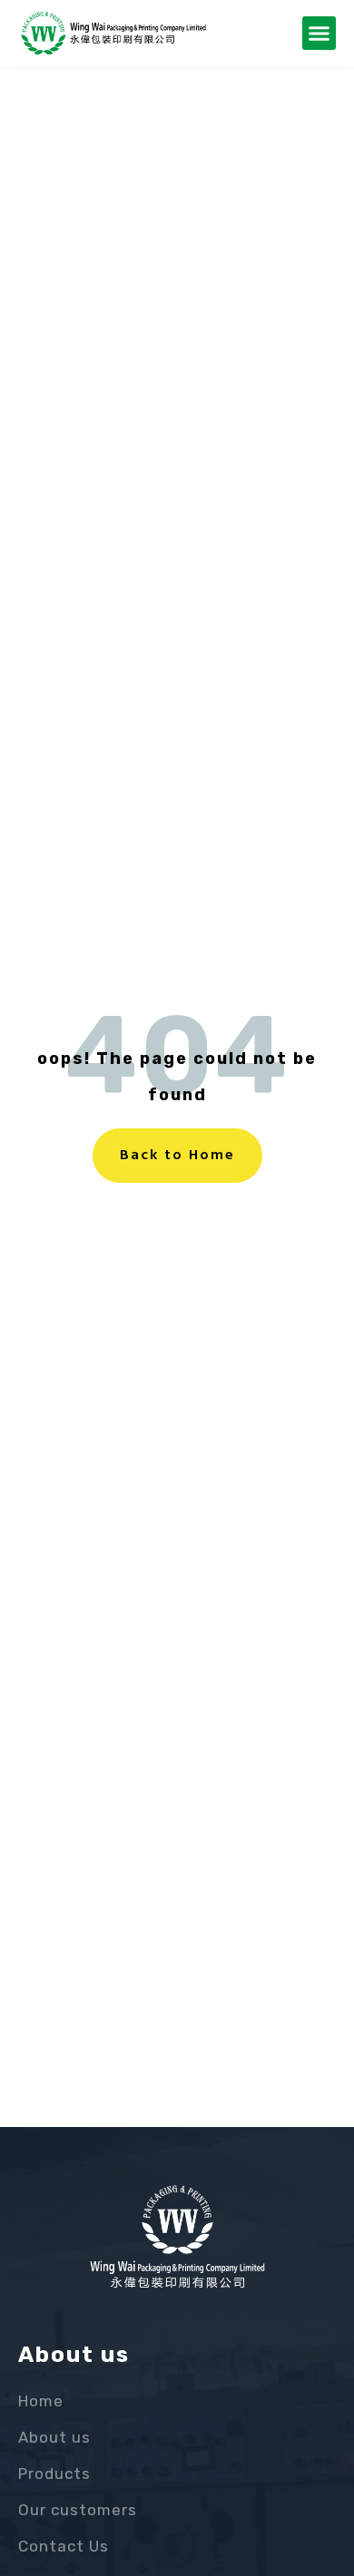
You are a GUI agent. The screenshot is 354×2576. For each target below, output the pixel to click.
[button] (320, 34)
